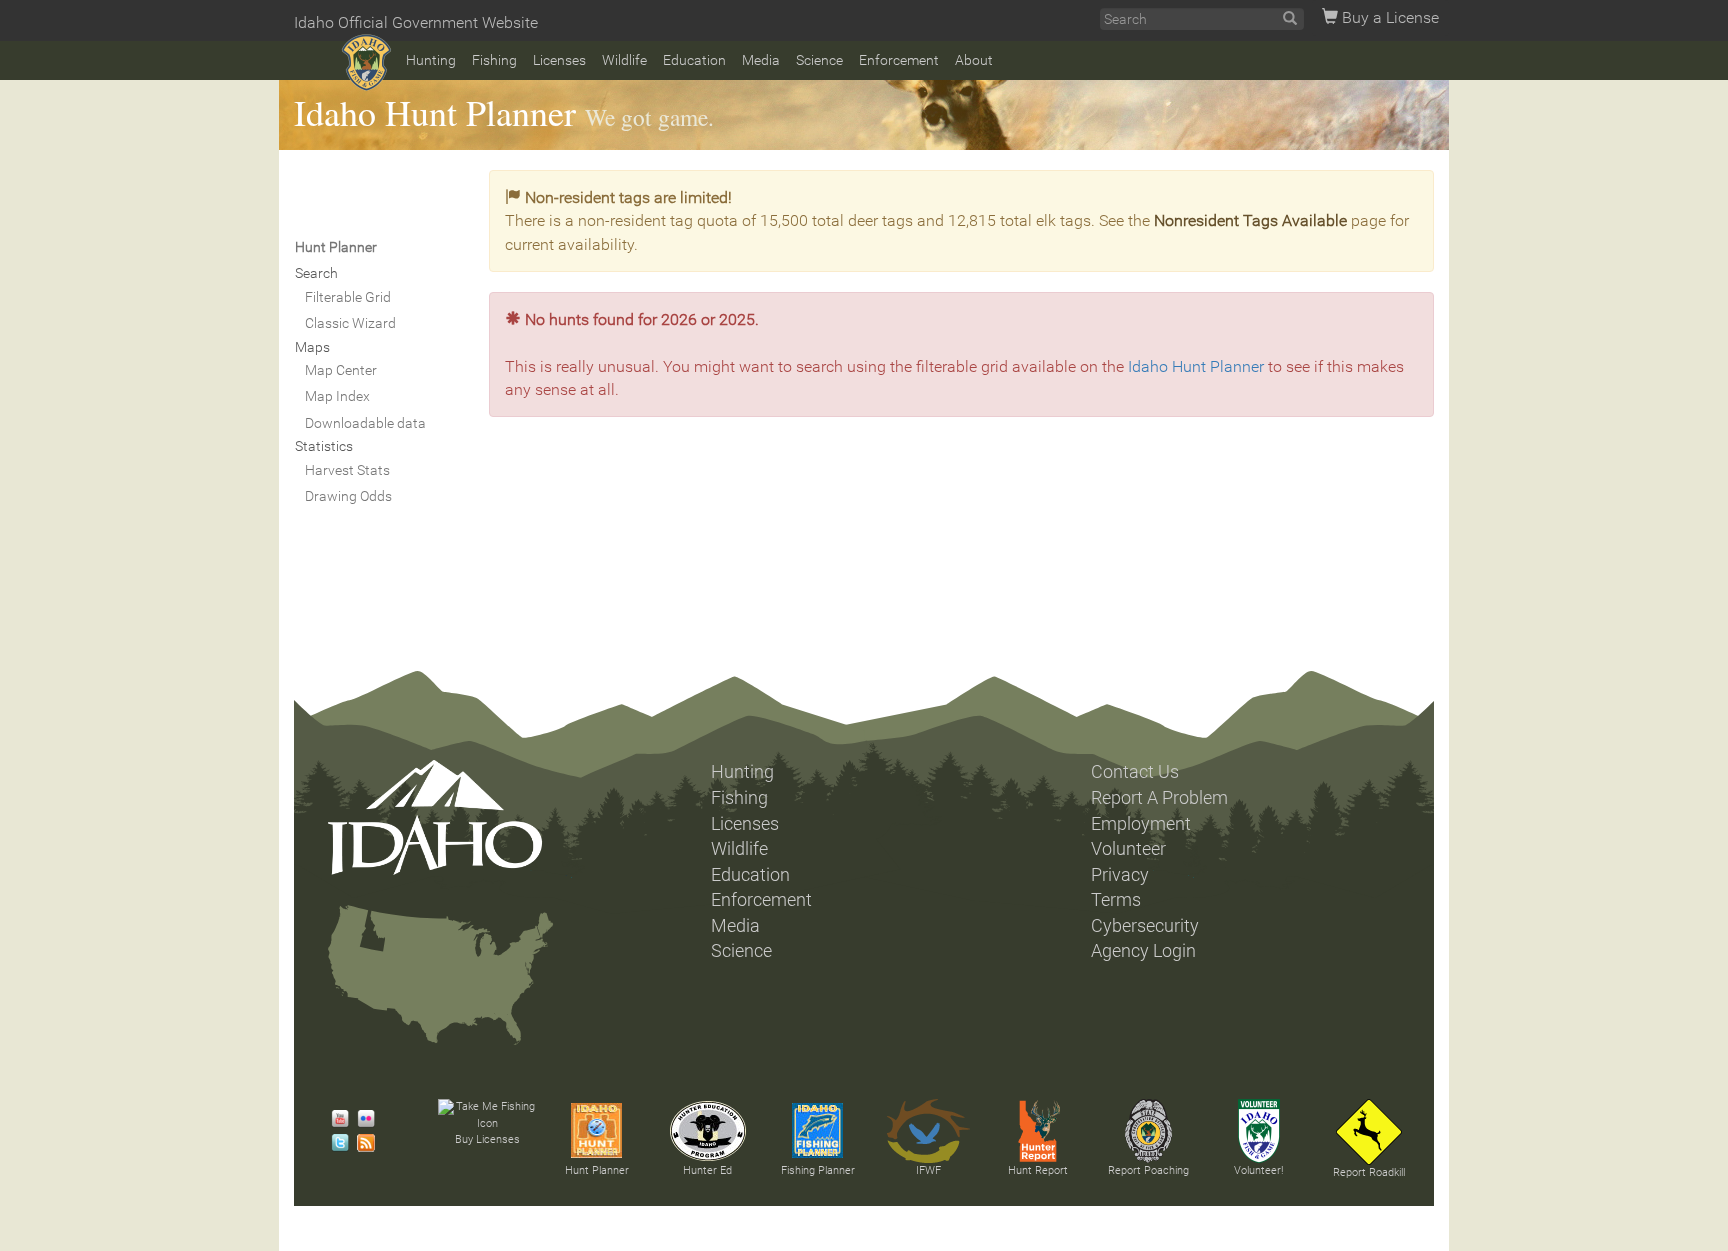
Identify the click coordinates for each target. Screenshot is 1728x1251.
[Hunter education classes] (708, 1131)
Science (819, 60)
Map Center (341, 370)
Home (366, 62)
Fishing (494, 60)
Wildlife (624, 60)
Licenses (559, 60)
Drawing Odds (348, 496)
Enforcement (899, 60)
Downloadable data (365, 423)
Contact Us (1135, 772)
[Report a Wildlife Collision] (1369, 1132)
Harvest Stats (347, 470)
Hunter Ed (707, 1170)
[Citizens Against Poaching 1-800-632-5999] (1148, 1131)
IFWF (928, 1170)
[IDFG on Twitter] (335, 1143)
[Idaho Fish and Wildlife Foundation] (928, 1131)
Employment (1141, 824)
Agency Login (1143, 951)
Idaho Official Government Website (416, 22)
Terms (1116, 900)
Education (694, 60)
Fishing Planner (818, 1170)
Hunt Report (1038, 1170)
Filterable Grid (348, 297)
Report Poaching (1148, 1170)
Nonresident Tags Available (1250, 220)
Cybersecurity (1145, 926)
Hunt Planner (597, 1170)
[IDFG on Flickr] (361, 1119)
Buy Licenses (487, 1139)
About (974, 60)
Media (761, 60)
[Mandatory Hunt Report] (1038, 1131)
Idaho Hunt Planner (435, 112)
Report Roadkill (1369, 1172)
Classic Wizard (350, 323)
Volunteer (1128, 849)
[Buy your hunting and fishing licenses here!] (487, 1115)
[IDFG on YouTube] (335, 1119)
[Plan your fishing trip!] (818, 1131)
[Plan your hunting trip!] (597, 1131)
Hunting (431, 60)
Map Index (337, 396)
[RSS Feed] (361, 1143)
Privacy (1120, 875)
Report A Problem (1159, 798)
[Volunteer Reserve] (1259, 1131)
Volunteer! (1258, 1170)
